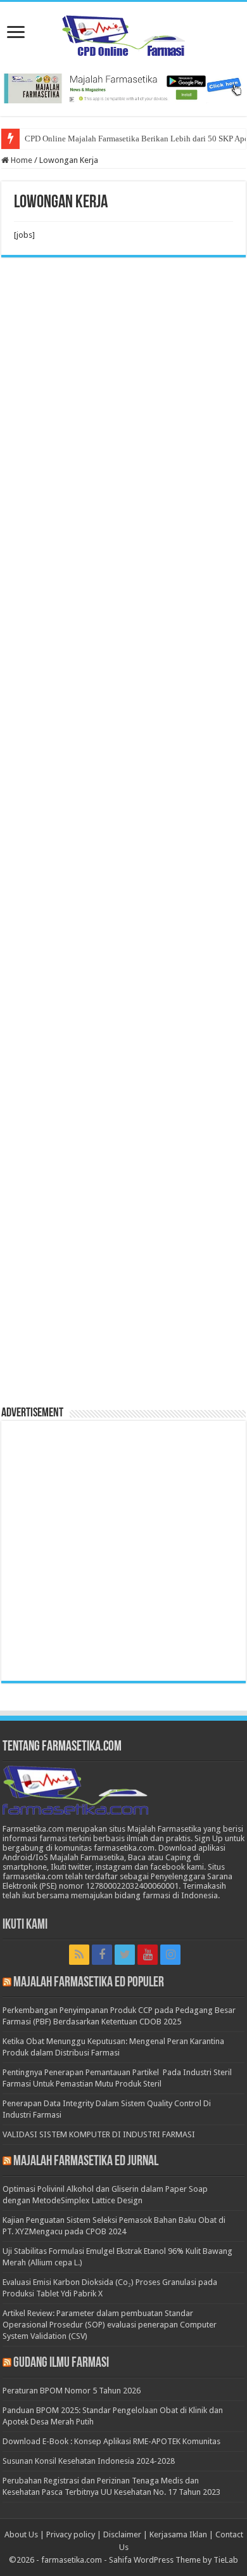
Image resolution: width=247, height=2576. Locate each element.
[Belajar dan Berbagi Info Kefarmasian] (124, 34)
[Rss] (79, 1955)
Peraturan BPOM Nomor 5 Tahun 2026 (72, 2391)
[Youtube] (148, 1955)
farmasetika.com (72, 2560)
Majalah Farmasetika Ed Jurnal (86, 2162)
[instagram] (170, 1955)
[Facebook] (102, 1955)
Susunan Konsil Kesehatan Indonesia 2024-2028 (89, 2461)
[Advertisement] (123, 837)
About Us (21, 2534)
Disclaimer (122, 2534)
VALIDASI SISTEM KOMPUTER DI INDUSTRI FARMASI (99, 2134)
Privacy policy (71, 2534)
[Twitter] (125, 1955)
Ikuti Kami (25, 1925)
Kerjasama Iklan (178, 2534)
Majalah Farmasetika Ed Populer (89, 1983)
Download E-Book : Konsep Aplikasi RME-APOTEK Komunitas (111, 2441)
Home (21, 160)
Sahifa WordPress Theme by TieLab (174, 2560)
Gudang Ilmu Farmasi (61, 2363)
